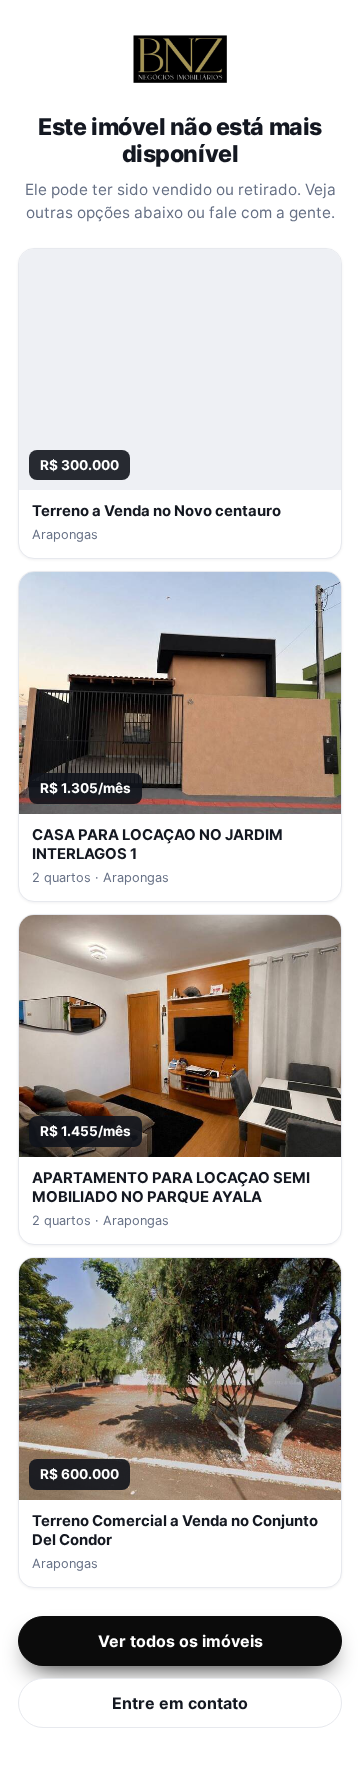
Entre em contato (180, 1703)
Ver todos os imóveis (180, 1641)
